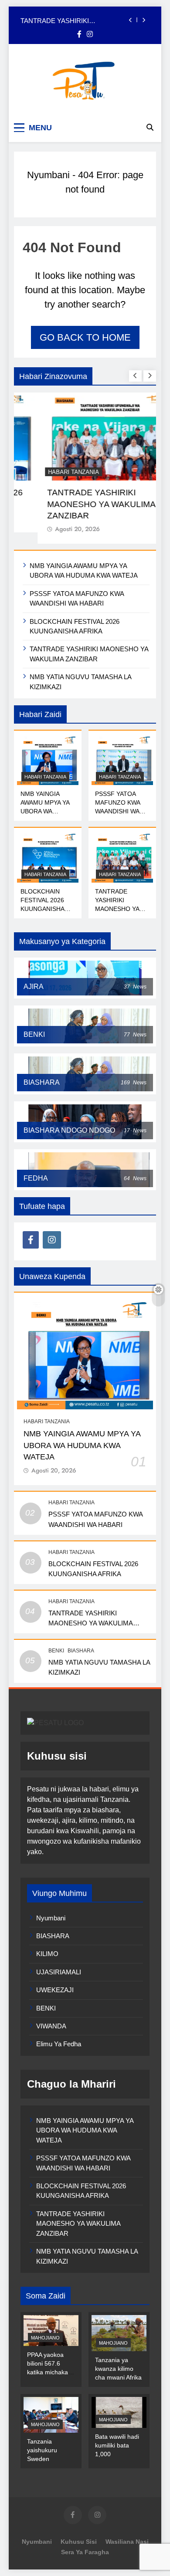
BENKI (56, 1651)
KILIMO (47, 1954)
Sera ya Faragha (85, 2552)
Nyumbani (48, 175)
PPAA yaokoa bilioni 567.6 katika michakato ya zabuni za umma (50, 2372)
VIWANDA (51, 2026)
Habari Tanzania (50, 472)
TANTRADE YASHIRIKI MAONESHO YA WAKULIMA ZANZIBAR (63, 20)
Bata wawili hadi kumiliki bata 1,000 (117, 2445)
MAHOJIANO (45, 2338)
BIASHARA (81, 1651)
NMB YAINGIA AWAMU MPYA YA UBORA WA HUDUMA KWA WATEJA (45, 811)
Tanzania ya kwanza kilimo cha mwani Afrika (118, 2369)
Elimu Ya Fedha (59, 2044)
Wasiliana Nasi (127, 2542)
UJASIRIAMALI (59, 1972)
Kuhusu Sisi (79, 2542)
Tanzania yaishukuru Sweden (42, 2450)
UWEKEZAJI (55, 1990)
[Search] (150, 127)
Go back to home (85, 337)
